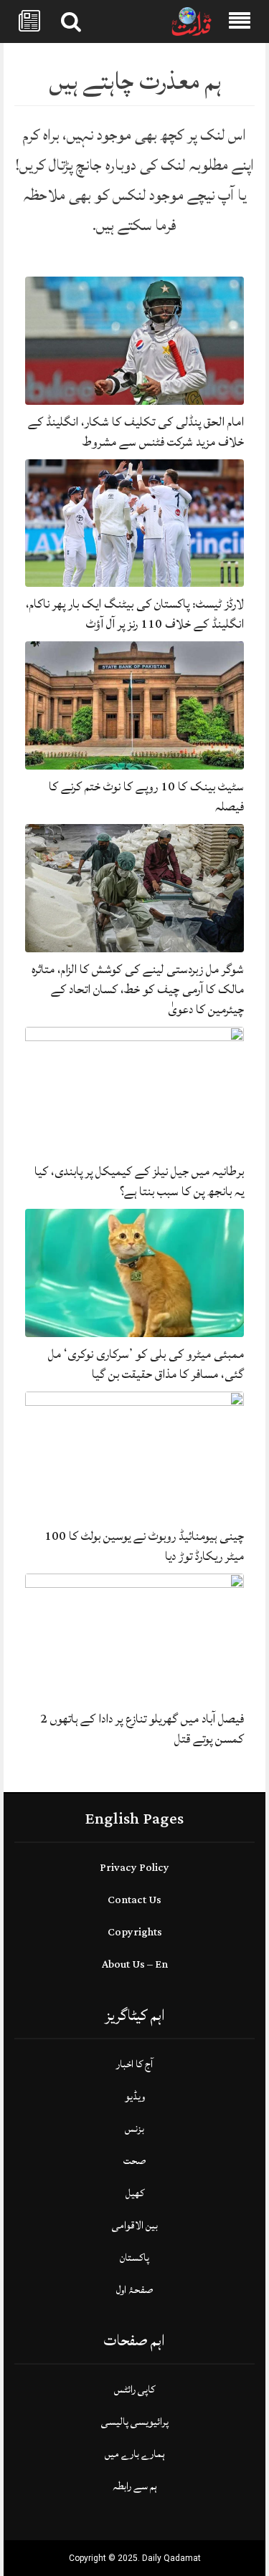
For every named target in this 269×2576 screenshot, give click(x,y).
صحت (134, 2161)
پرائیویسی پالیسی (135, 2422)
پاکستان (134, 2257)
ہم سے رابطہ (135, 2486)
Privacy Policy (134, 1868)
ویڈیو (135, 2096)
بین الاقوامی (135, 2225)
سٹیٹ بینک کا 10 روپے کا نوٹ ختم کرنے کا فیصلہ (146, 796)
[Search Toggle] (71, 21)
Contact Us (134, 1900)
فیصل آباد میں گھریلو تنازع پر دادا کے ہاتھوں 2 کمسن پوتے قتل (142, 1729)
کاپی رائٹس (134, 2389)
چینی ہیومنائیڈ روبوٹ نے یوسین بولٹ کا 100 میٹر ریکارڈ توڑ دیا (144, 1546)
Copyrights (135, 1932)
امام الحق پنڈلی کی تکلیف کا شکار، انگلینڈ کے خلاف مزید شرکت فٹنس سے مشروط (136, 432)
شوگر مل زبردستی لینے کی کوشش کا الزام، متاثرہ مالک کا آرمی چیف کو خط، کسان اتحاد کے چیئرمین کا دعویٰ (138, 989)
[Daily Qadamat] (192, 22)
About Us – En (135, 1964)
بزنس (134, 2129)
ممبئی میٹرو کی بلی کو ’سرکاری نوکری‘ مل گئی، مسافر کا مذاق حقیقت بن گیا (146, 1364)
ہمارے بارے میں (135, 2454)
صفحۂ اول (134, 2290)
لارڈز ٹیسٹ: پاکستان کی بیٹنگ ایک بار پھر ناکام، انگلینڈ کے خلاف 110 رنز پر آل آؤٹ (135, 614)
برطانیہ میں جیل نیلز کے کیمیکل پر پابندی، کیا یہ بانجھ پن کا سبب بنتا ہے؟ (139, 1181)
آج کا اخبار (134, 2064)
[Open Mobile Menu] (240, 21)
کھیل (135, 2193)
